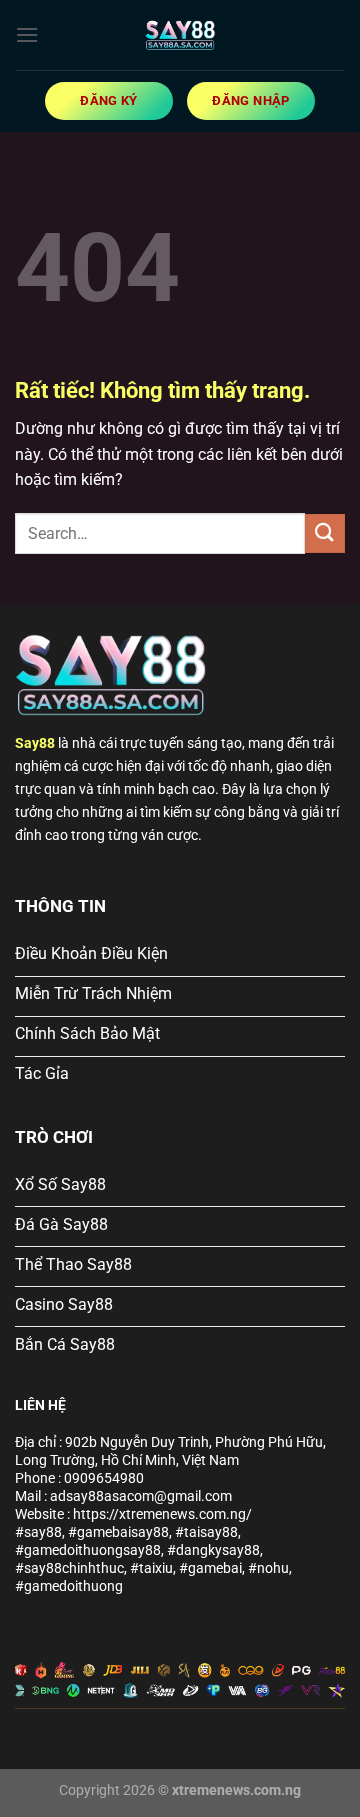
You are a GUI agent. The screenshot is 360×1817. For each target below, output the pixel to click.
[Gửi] (325, 533)
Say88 (35, 743)
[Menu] (27, 34)
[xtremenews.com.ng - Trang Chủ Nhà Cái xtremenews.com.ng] (180, 35)
